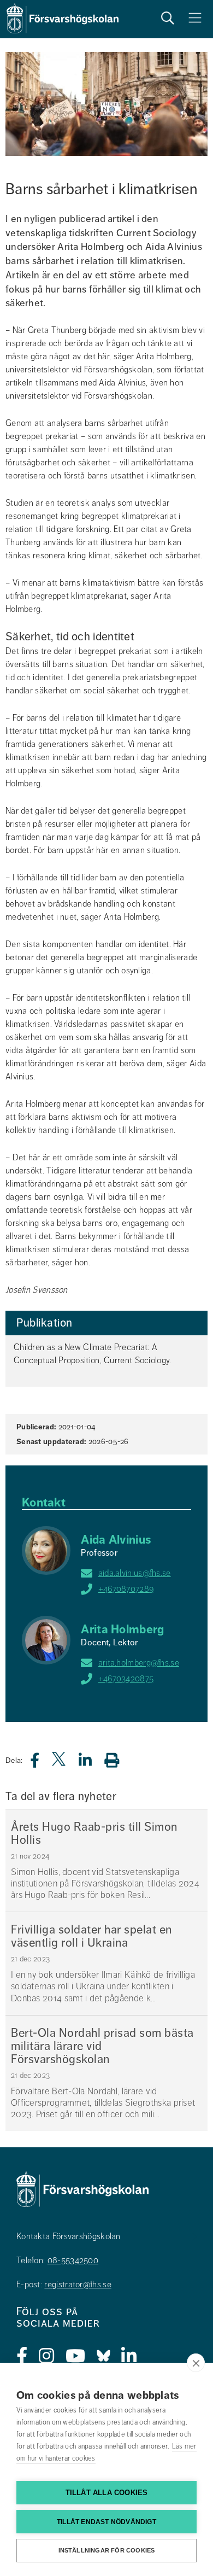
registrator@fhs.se (78, 2285)
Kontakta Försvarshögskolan (69, 2236)
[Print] (117, 1760)
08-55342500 (73, 2260)
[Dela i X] (60, 1763)
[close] (196, 2363)
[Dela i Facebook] (41, 1763)
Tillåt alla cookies (107, 2493)
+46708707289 (126, 1589)
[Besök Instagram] (47, 2356)
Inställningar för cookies (107, 2550)
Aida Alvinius (116, 1540)
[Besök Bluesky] (103, 2356)
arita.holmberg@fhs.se (139, 1663)
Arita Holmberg (122, 1629)
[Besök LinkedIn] (129, 2356)
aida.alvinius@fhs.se (135, 1573)
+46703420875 (126, 1679)
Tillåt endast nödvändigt (106, 2522)
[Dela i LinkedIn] (92, 1763)
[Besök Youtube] (76, 2356)
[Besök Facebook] (22, 2356)
